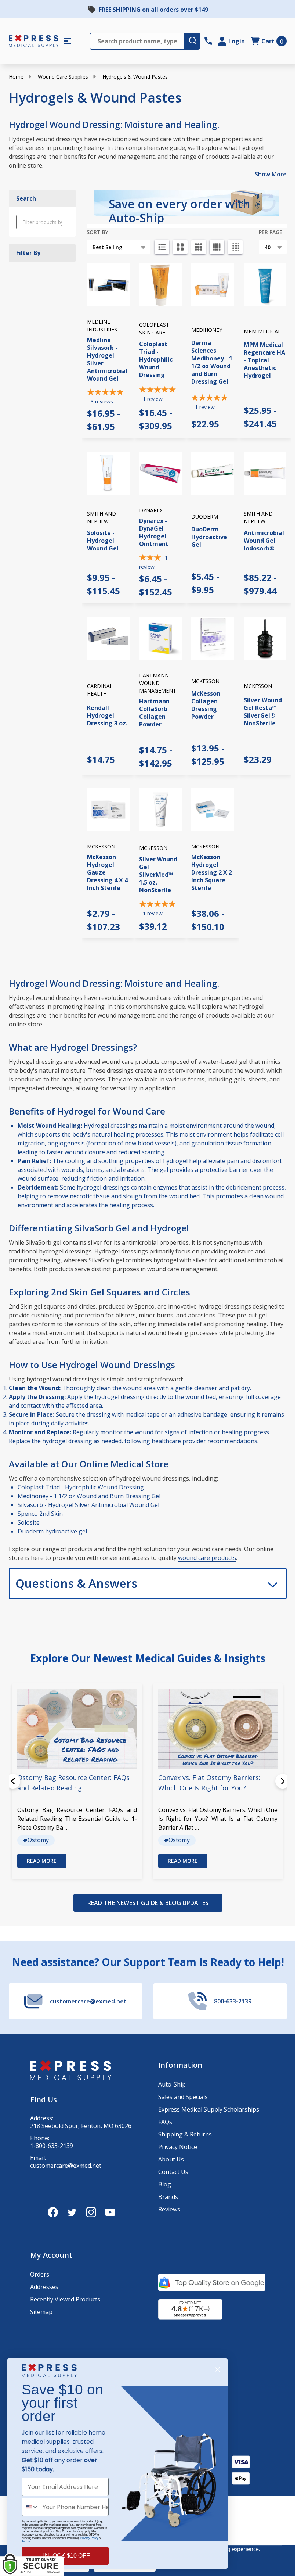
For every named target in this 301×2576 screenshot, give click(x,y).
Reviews (169, 2209)
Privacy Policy (89, 2538)
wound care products (207, 1558)
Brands (168, 2197)
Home (16, 77)
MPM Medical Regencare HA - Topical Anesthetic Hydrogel (264, 360)
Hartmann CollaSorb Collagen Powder (154, 713)
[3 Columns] (199, 247)
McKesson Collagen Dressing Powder (206, 705)
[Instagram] (91, 2212)
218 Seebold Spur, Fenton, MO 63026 (81, 2126)
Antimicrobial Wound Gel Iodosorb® (264, 541)
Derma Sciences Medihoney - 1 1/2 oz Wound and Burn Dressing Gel (212, 362)
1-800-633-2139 (52, 2146)
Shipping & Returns (185, 2134)
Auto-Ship (172, 2084)
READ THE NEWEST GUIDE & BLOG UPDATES (148, 1903)
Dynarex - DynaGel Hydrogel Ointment (154, 532)
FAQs (165, 2122)
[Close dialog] (217, 2369)
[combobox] (30, 2507)
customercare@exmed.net (66, 2166)
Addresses (44, 2287)
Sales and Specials (183, 2097)
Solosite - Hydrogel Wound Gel (103, 541)
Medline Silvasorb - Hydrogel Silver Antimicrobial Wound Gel (107, 359)
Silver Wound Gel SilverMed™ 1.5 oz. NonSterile (158, 875)
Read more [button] (42, 1861)
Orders (40, 2274)
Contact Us (173, 2172)
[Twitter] (72, 2212)
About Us (171, 2159)
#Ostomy (36, 1840)
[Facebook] (53, 2212)
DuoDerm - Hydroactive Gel (209, 537)
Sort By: (98, 232)
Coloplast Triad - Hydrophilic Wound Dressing (156, 359)
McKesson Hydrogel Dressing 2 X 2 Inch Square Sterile (212, 872)
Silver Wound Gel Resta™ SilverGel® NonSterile (263, 712)
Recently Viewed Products (65, 2299)
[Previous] (13, 1781)
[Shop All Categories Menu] (67, 41)
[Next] (283, 1781)
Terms (26, 2541)
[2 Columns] (180, 247)
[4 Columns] (217, 247)
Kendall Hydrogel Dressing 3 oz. (107, 715)
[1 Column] (162, 247)
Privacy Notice (178, 2147)
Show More (271, 174)
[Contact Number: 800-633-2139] (208, 41)
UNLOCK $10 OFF (65, 2556)
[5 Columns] (235, 247)
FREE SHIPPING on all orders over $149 (153, 10)
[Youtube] (110, 2212)
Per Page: (271, 232)
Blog (165, 2184)
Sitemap (41, 2312)
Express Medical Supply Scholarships (209, 2109)
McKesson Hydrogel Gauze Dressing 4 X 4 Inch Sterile (107, 872)
